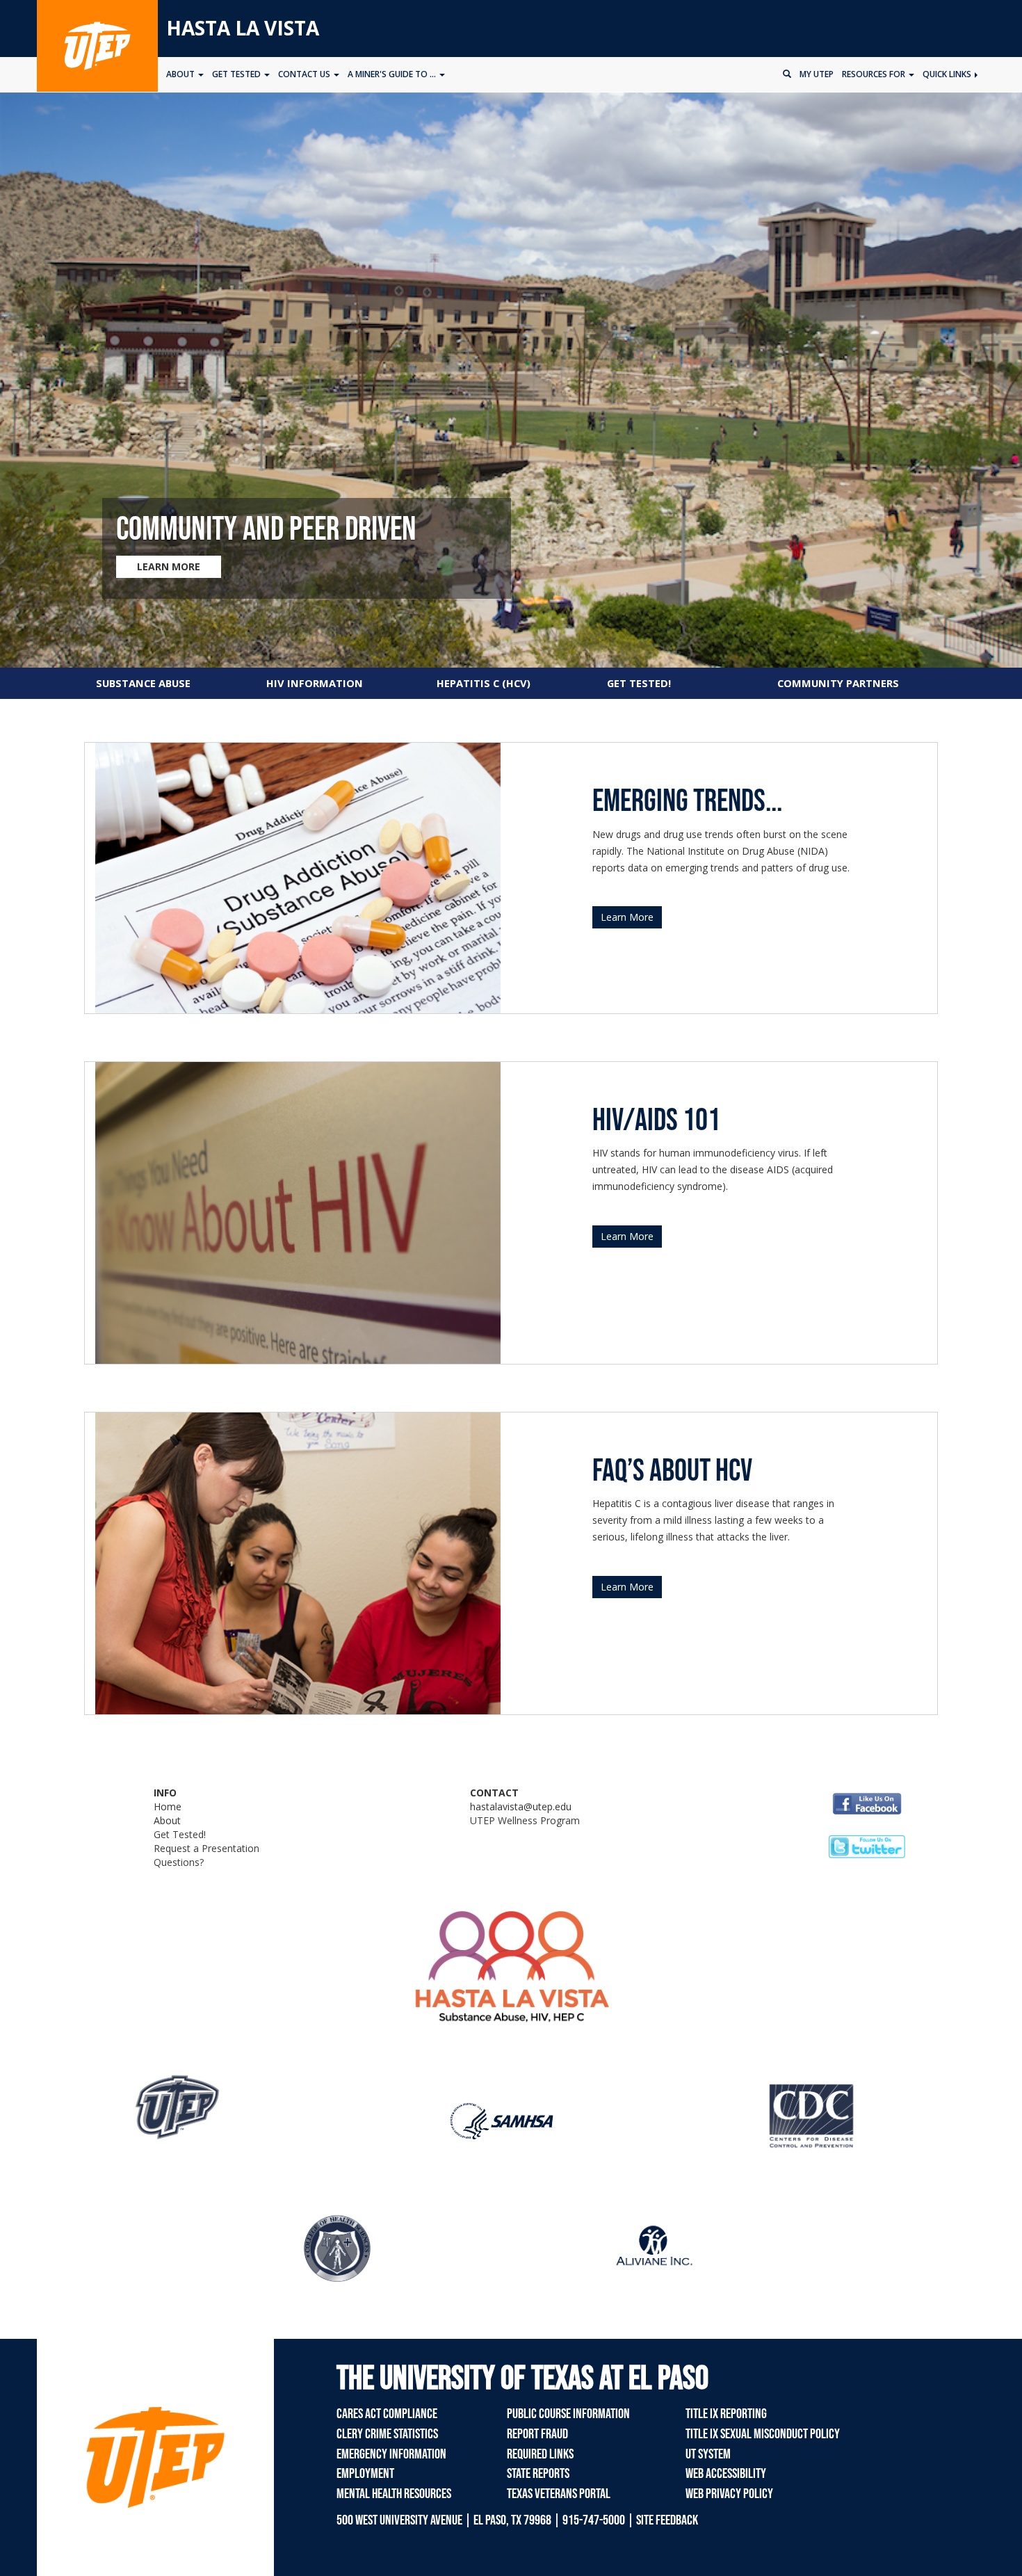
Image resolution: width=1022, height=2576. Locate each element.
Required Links (540, 2454)
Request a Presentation (206, 1848)
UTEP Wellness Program (525, 1820)
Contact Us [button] (305, 74)
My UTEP (817, 74)
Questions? (179, 1862)
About (167, 1820)
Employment (365, 2474)
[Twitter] (867, 1846)
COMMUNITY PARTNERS (838, 683)
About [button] (181, 74)
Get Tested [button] (237, 74)
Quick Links (948, 74)
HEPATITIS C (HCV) (484, 683)
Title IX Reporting (726, 2414)
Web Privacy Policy (729, 2494)
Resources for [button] (875, 74)
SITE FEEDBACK (667, 2520)
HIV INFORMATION (315, 683)
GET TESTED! (639, 683)
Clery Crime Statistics (387, 2434)
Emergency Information (391, 2454)
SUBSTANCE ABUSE (143, 683)
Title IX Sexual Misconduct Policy (763, 2434)
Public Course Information (568, 2414)
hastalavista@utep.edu (521, 1806)
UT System (708, 2454)
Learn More (627, 917)
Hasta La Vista (243, 28)
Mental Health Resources (394, 2494)
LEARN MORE (169, 566)
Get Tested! (180, 1834)
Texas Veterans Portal (559, 2494)
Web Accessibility (726, 2474)
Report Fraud (537, 2434)
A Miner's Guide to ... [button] (393, 74)
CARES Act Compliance (387, 2414)
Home (168, 1806)
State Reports (538, 2474)
